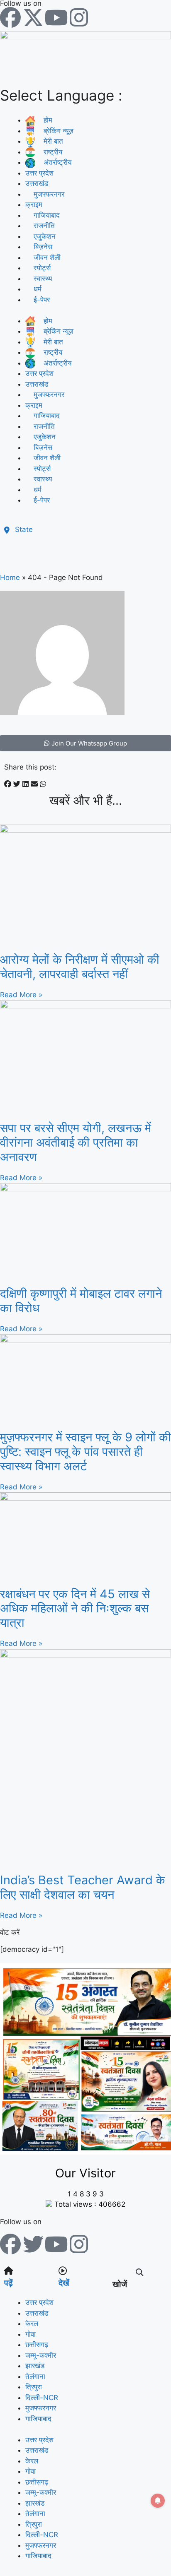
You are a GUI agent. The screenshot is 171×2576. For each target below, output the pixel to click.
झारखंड (35, 2366)
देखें (64, 2283)
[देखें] (63, 2271)
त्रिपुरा (34, 2387)
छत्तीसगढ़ (37, 2345)
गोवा (31, 2334)
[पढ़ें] (8, 2271)
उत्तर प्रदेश (39, 173)
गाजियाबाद (38, 2419)
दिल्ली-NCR (42, 2398)
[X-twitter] (33, 17)
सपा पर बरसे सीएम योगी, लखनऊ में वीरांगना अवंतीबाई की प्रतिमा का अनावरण (76, 1142)
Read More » (21, 995)
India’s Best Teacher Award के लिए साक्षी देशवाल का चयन (83, 1887)
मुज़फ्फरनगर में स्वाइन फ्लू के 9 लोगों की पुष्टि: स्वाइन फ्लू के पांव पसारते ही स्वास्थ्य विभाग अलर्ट (85, 1452)
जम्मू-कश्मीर (41, 2355)
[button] (8, 784)
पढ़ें (9, 2283)
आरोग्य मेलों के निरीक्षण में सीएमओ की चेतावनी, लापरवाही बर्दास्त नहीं (80, 967)
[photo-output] (85, 2152)
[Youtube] (56, 17)
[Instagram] (79, 17)
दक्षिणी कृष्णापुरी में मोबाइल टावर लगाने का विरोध (81, 1301)
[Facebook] (10, 17)
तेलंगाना (35, 2376)
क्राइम (34, 204)
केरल (32, 2323)
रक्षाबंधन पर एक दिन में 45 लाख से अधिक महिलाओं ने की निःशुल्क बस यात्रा (75, 1608)
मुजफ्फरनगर (41, 2408)
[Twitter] (33, 2244)
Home (10, 577)
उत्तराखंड (37, 183)
